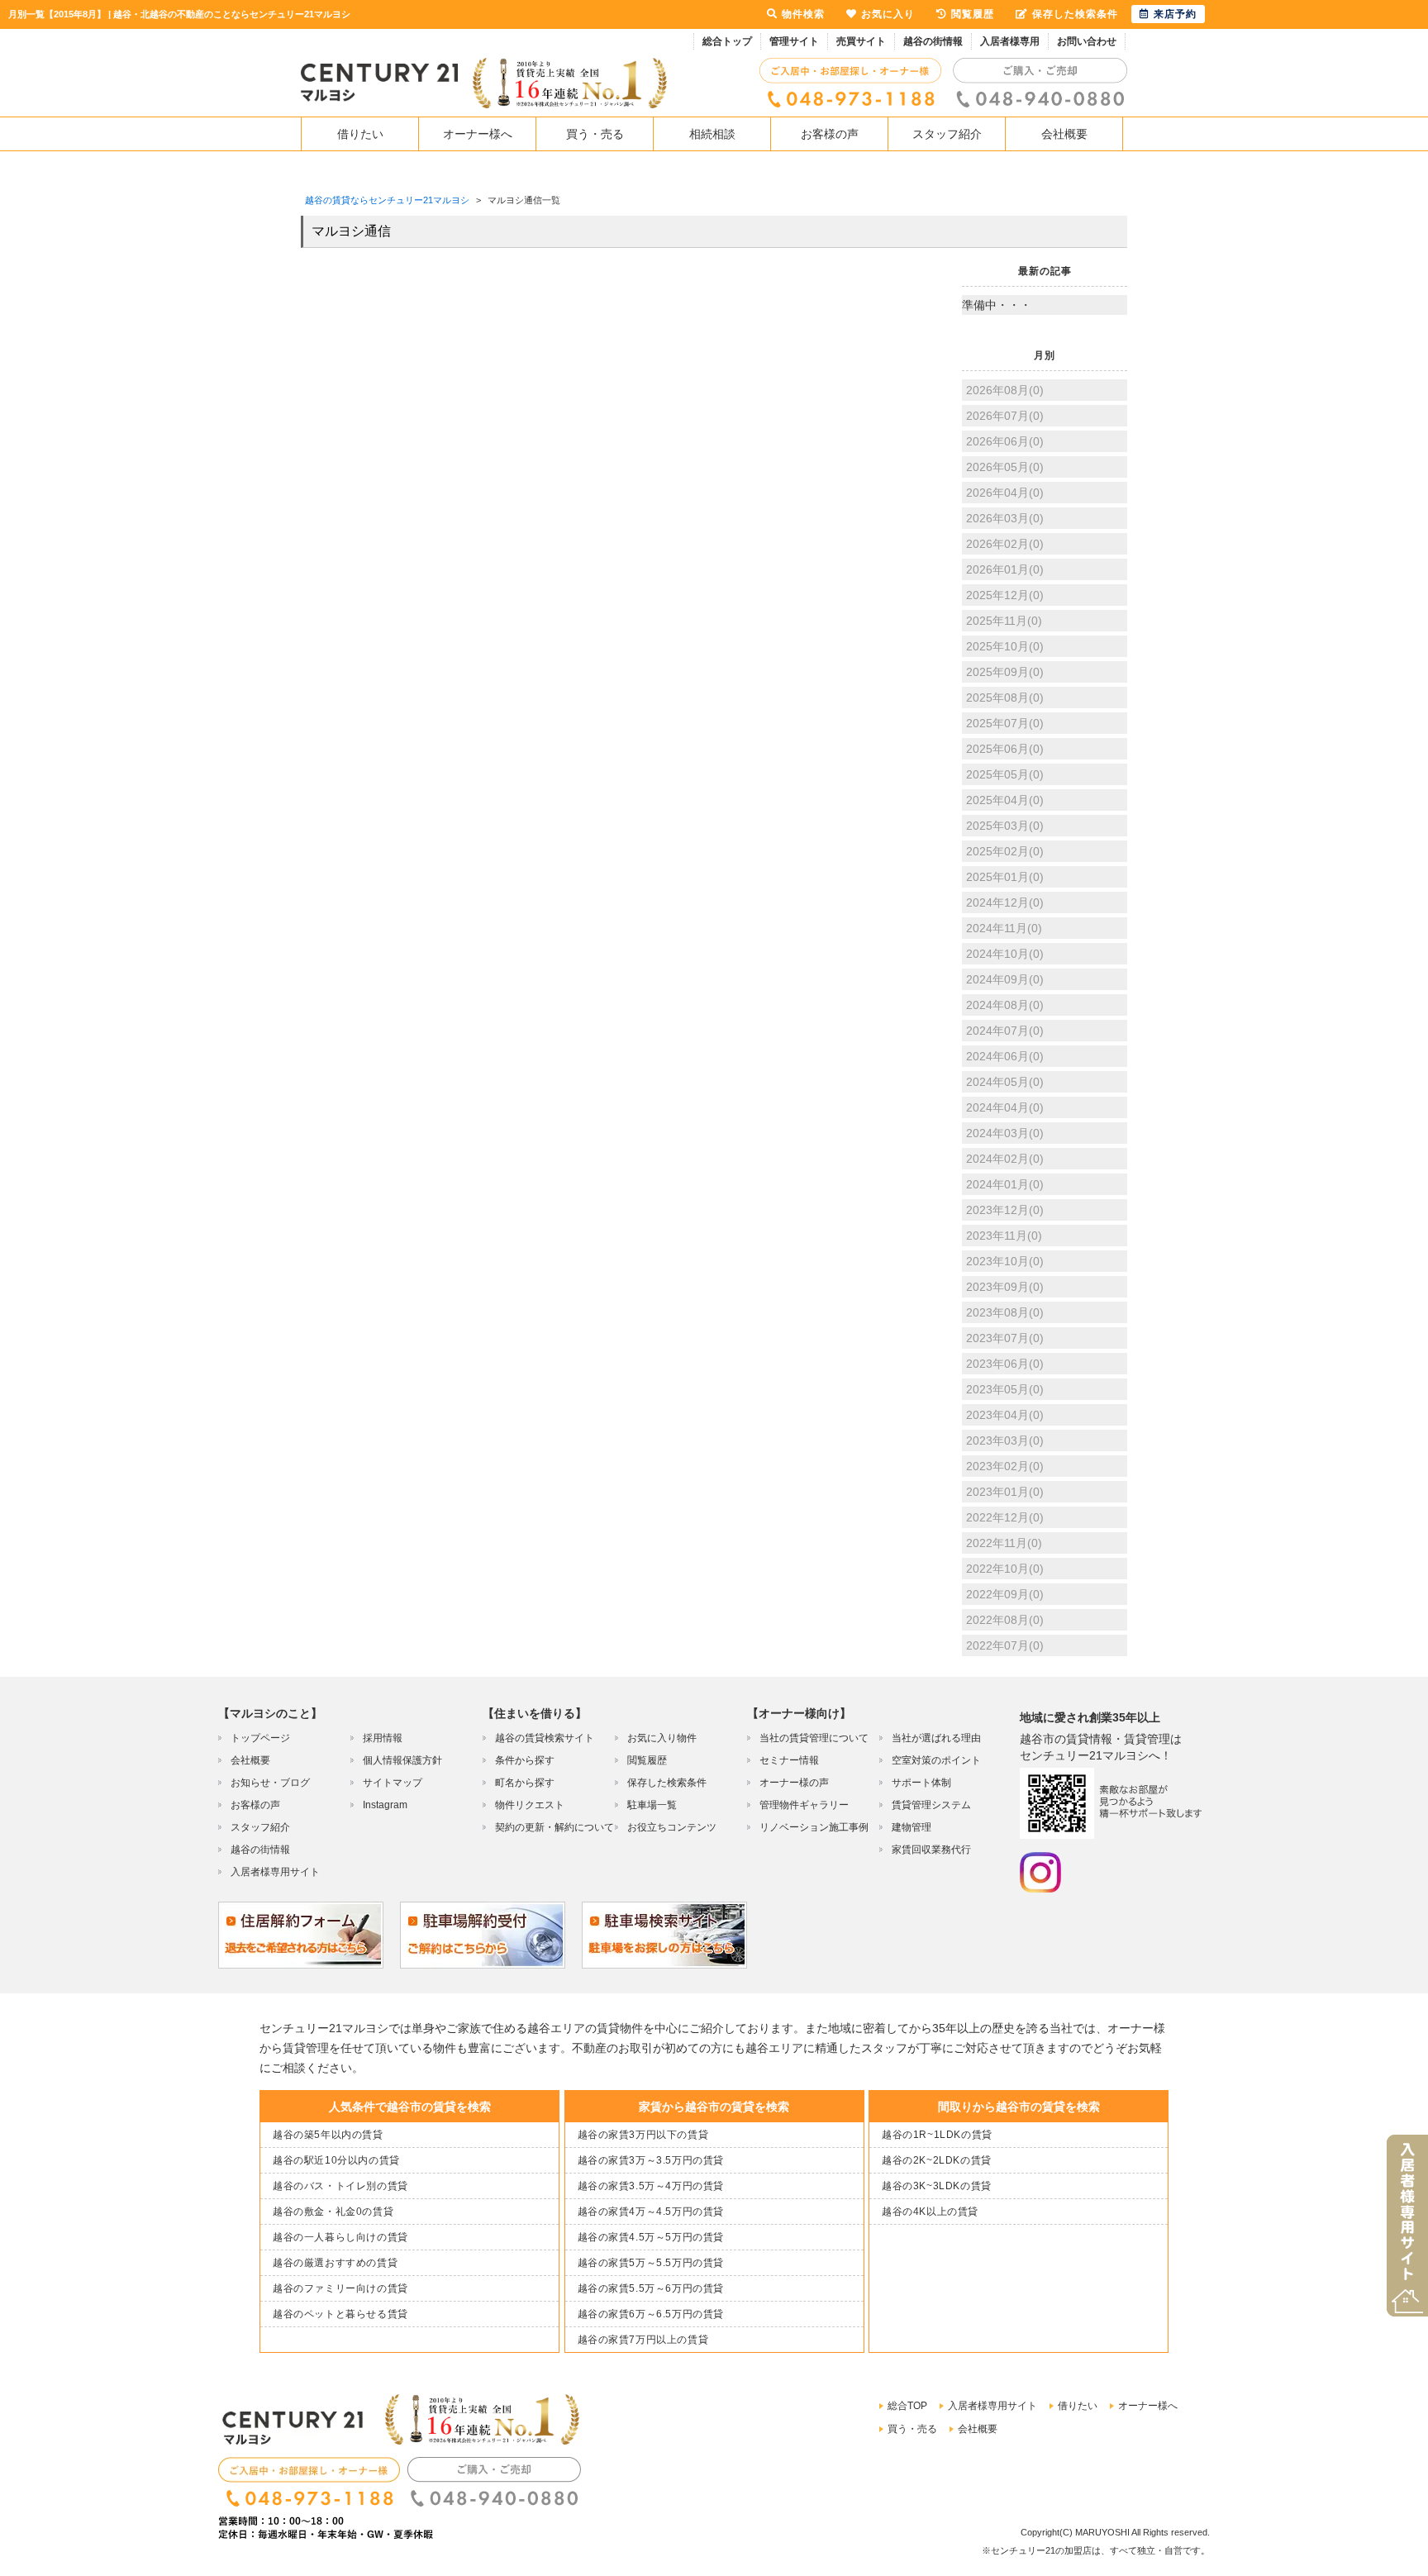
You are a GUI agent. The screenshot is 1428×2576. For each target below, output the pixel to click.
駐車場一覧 (652, 1805)
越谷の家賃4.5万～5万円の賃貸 (651, 2237)
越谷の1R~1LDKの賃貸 (937, 2135)
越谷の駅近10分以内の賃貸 (336, 2160)
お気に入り (888, 14)
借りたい (360, 134)
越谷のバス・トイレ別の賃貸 (340, 2186)
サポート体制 (921, 1783)
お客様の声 (830, 134)
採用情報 (383, 1738)
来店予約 (1175, 14)
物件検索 (803, 14)
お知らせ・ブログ (270, 1783)
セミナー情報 (789, 1760)
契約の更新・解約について (555, 1827)
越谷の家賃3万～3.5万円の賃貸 (651, 2160)
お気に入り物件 (662, 1738)
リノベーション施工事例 (814, 1827)
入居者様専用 (1010, 41)
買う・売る (595, 134)
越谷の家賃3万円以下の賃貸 (643, 2135)
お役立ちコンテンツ (672, 1827)
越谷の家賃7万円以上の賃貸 (643, 2340)
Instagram (385, 1805)
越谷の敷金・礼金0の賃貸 (333, 2212)
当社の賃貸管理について (814, 1738)
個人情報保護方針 (402, 1760)
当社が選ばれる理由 (936, 1738)
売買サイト (861, 41)
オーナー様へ (478, 134)
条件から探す (525, 1760)
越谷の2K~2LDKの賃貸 (937, 2160)
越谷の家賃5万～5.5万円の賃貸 (651, 2263)
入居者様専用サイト (275, 1872)
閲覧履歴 (647, 1760)
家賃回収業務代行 (931, 1850)
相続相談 (712, 134)
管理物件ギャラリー (804, 1805)
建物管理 (912, 1827)
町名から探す (525, 1783)
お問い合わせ (1087, 41)
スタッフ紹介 (947, 134)
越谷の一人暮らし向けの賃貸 (340, 2237)
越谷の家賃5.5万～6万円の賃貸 (651, 2288)
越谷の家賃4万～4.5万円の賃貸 (651, 2212)
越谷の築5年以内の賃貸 (328, 2135)
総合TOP (907, 2406)
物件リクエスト (530, 1805)
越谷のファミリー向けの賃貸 (340, 2288)
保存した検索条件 (667, 1783)
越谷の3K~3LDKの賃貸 (937, 2186)
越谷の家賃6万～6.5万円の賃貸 (651, 2314)
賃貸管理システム (931, 1805)
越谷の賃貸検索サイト (545, 1738)
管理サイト (794, 41)
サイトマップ (393, 1783)
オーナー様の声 (794, 1783)
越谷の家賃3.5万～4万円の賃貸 (651, 2186)
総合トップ (727, 41)
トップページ (260, 1738)
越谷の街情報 (933, 41)
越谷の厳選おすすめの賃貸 (335, 2263)
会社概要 (1064, 134)
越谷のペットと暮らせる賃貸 (340, 2314)
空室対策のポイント (936, 1760)
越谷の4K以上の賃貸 (930, 2212)
